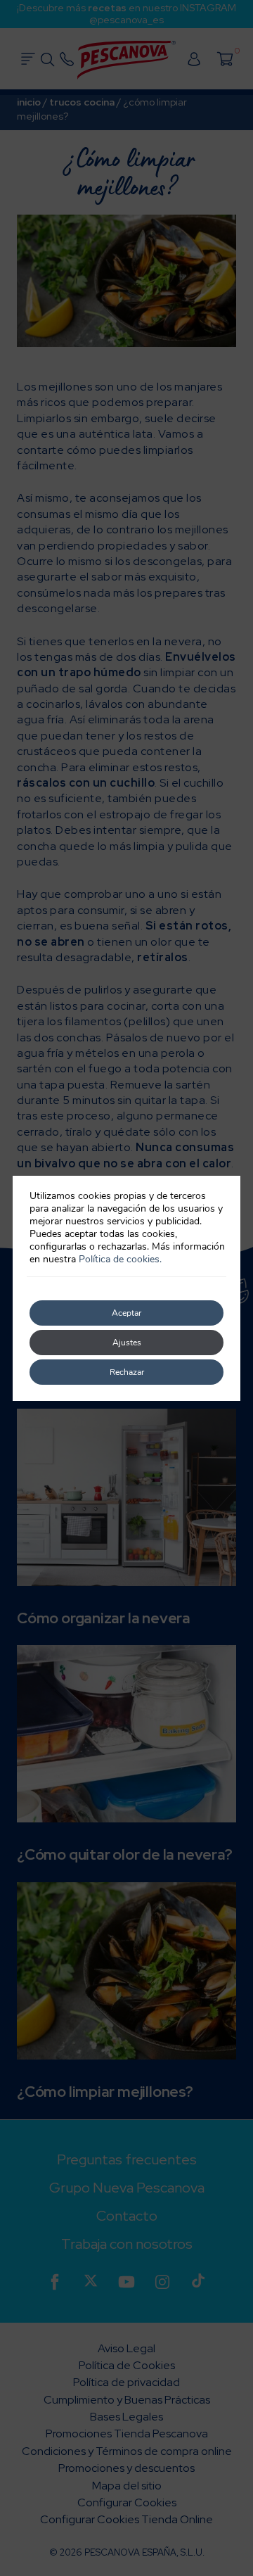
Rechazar (127, 1372)
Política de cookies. (120, 1259)
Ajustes (127, 1343)
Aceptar (126, 1313)
